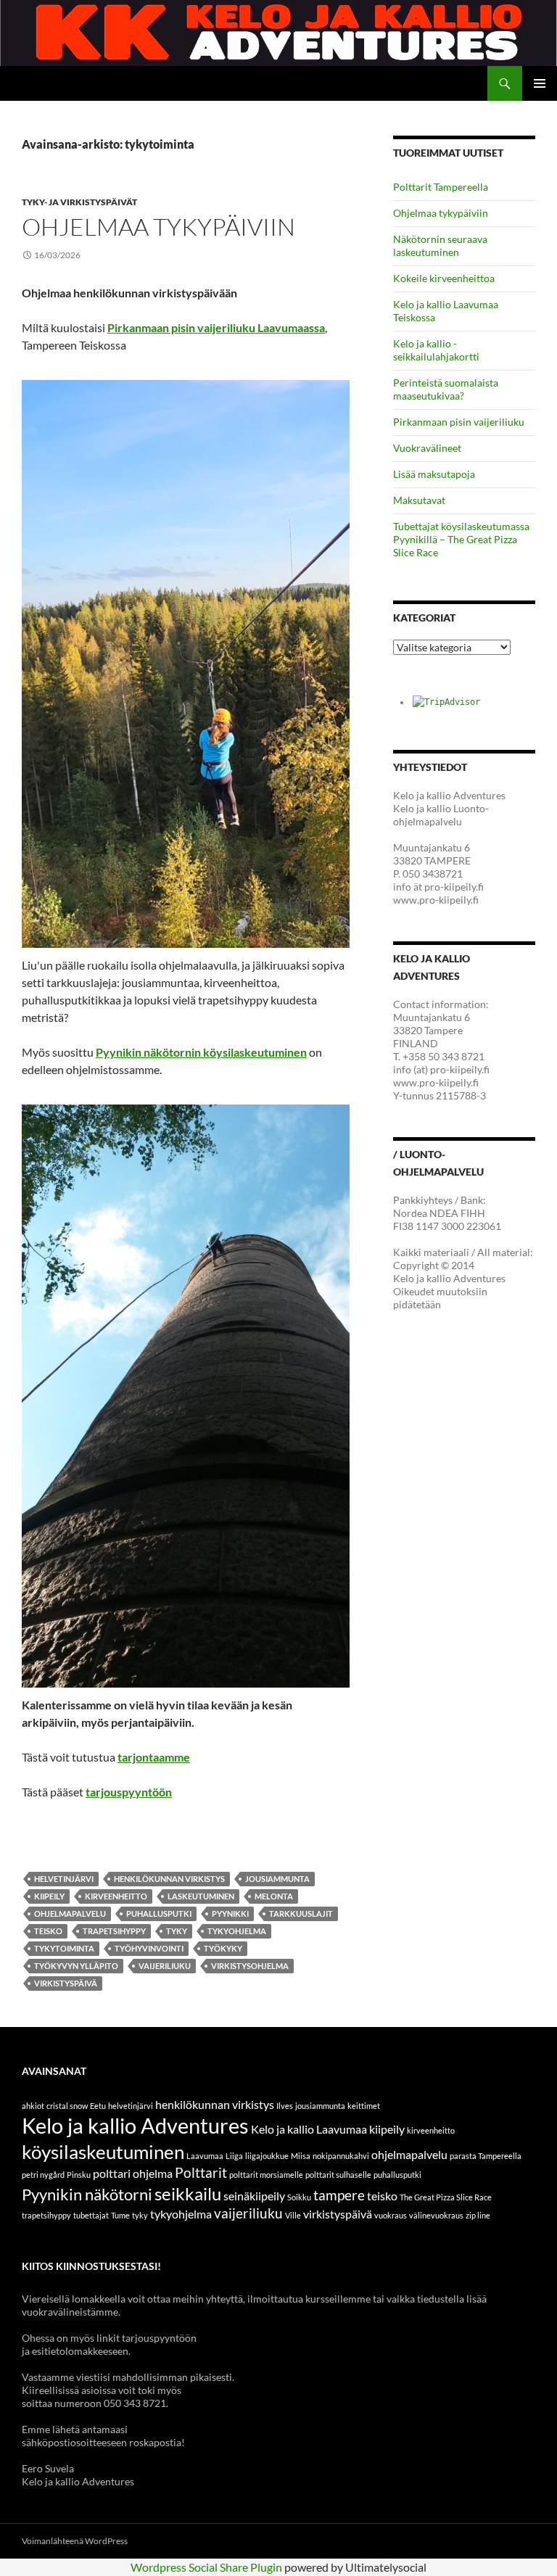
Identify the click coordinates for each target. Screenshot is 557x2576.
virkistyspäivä (66, 1983)
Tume (120, 2215)
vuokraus (391, 2215)
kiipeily (49, 1896)
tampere (339, 2195)
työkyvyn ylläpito (76, 1966)
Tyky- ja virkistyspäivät (79, 202)
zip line (478, 2215)
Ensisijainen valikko (540, 83)
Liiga (234, 2156)
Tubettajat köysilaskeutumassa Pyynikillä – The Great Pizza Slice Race (461, 539)
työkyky (223, 1948)
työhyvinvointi (149, 1948)
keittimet (364, 2106)
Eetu (98, 2106)
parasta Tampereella (486, 2156)
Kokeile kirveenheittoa (444, 278)
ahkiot (33, 2106)
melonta (274, 1896)
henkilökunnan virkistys (169, 1879)
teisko (48, 1931)
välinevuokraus (436, 2215)
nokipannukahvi (341, 2156)
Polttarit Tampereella (441, 187)
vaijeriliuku (165, 1966)
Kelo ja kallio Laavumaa (309, 2129)
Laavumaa (205, 2156)
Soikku (299, 2197)
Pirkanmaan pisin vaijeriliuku (459, 422)
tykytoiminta (64, 1948)
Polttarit (201, 2172)
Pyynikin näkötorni (87, 2194)
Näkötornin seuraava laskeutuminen (440, 245)
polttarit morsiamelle (266, 2175)
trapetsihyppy (114, 1931)
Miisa (301, 2156)
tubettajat (91, 2215)
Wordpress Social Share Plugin (207, 2567)
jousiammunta (277, 1879)
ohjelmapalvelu (70, 1914)
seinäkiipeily (254, 2196)
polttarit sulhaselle (338, 2175)
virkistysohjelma (250, 1966)
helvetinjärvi (64, 1879)
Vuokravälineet (427, 448)
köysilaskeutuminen (103, 2152)
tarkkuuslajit (301, 1914)
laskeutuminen (201, 1896)
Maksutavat (419, 500)
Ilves (285, 2106)
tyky (177, 1931)
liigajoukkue (267, 2156)
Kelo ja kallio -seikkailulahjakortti (436, 350)
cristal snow (67, 2106)
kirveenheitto (116, 1896)
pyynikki (230, 1914)
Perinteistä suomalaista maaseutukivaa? (446, 389)
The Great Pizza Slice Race (446, 2197)
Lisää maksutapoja (434, 474)
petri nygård (43, 2175)
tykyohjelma (237, 1931)
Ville (293, 2215)
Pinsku (79, 2175)
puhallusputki (159, 1914)
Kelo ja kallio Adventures (135, 2125)
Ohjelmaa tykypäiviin (158, 227)
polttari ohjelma (133, 2173)
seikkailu (188, 2193)
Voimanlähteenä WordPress (75, 2541)
